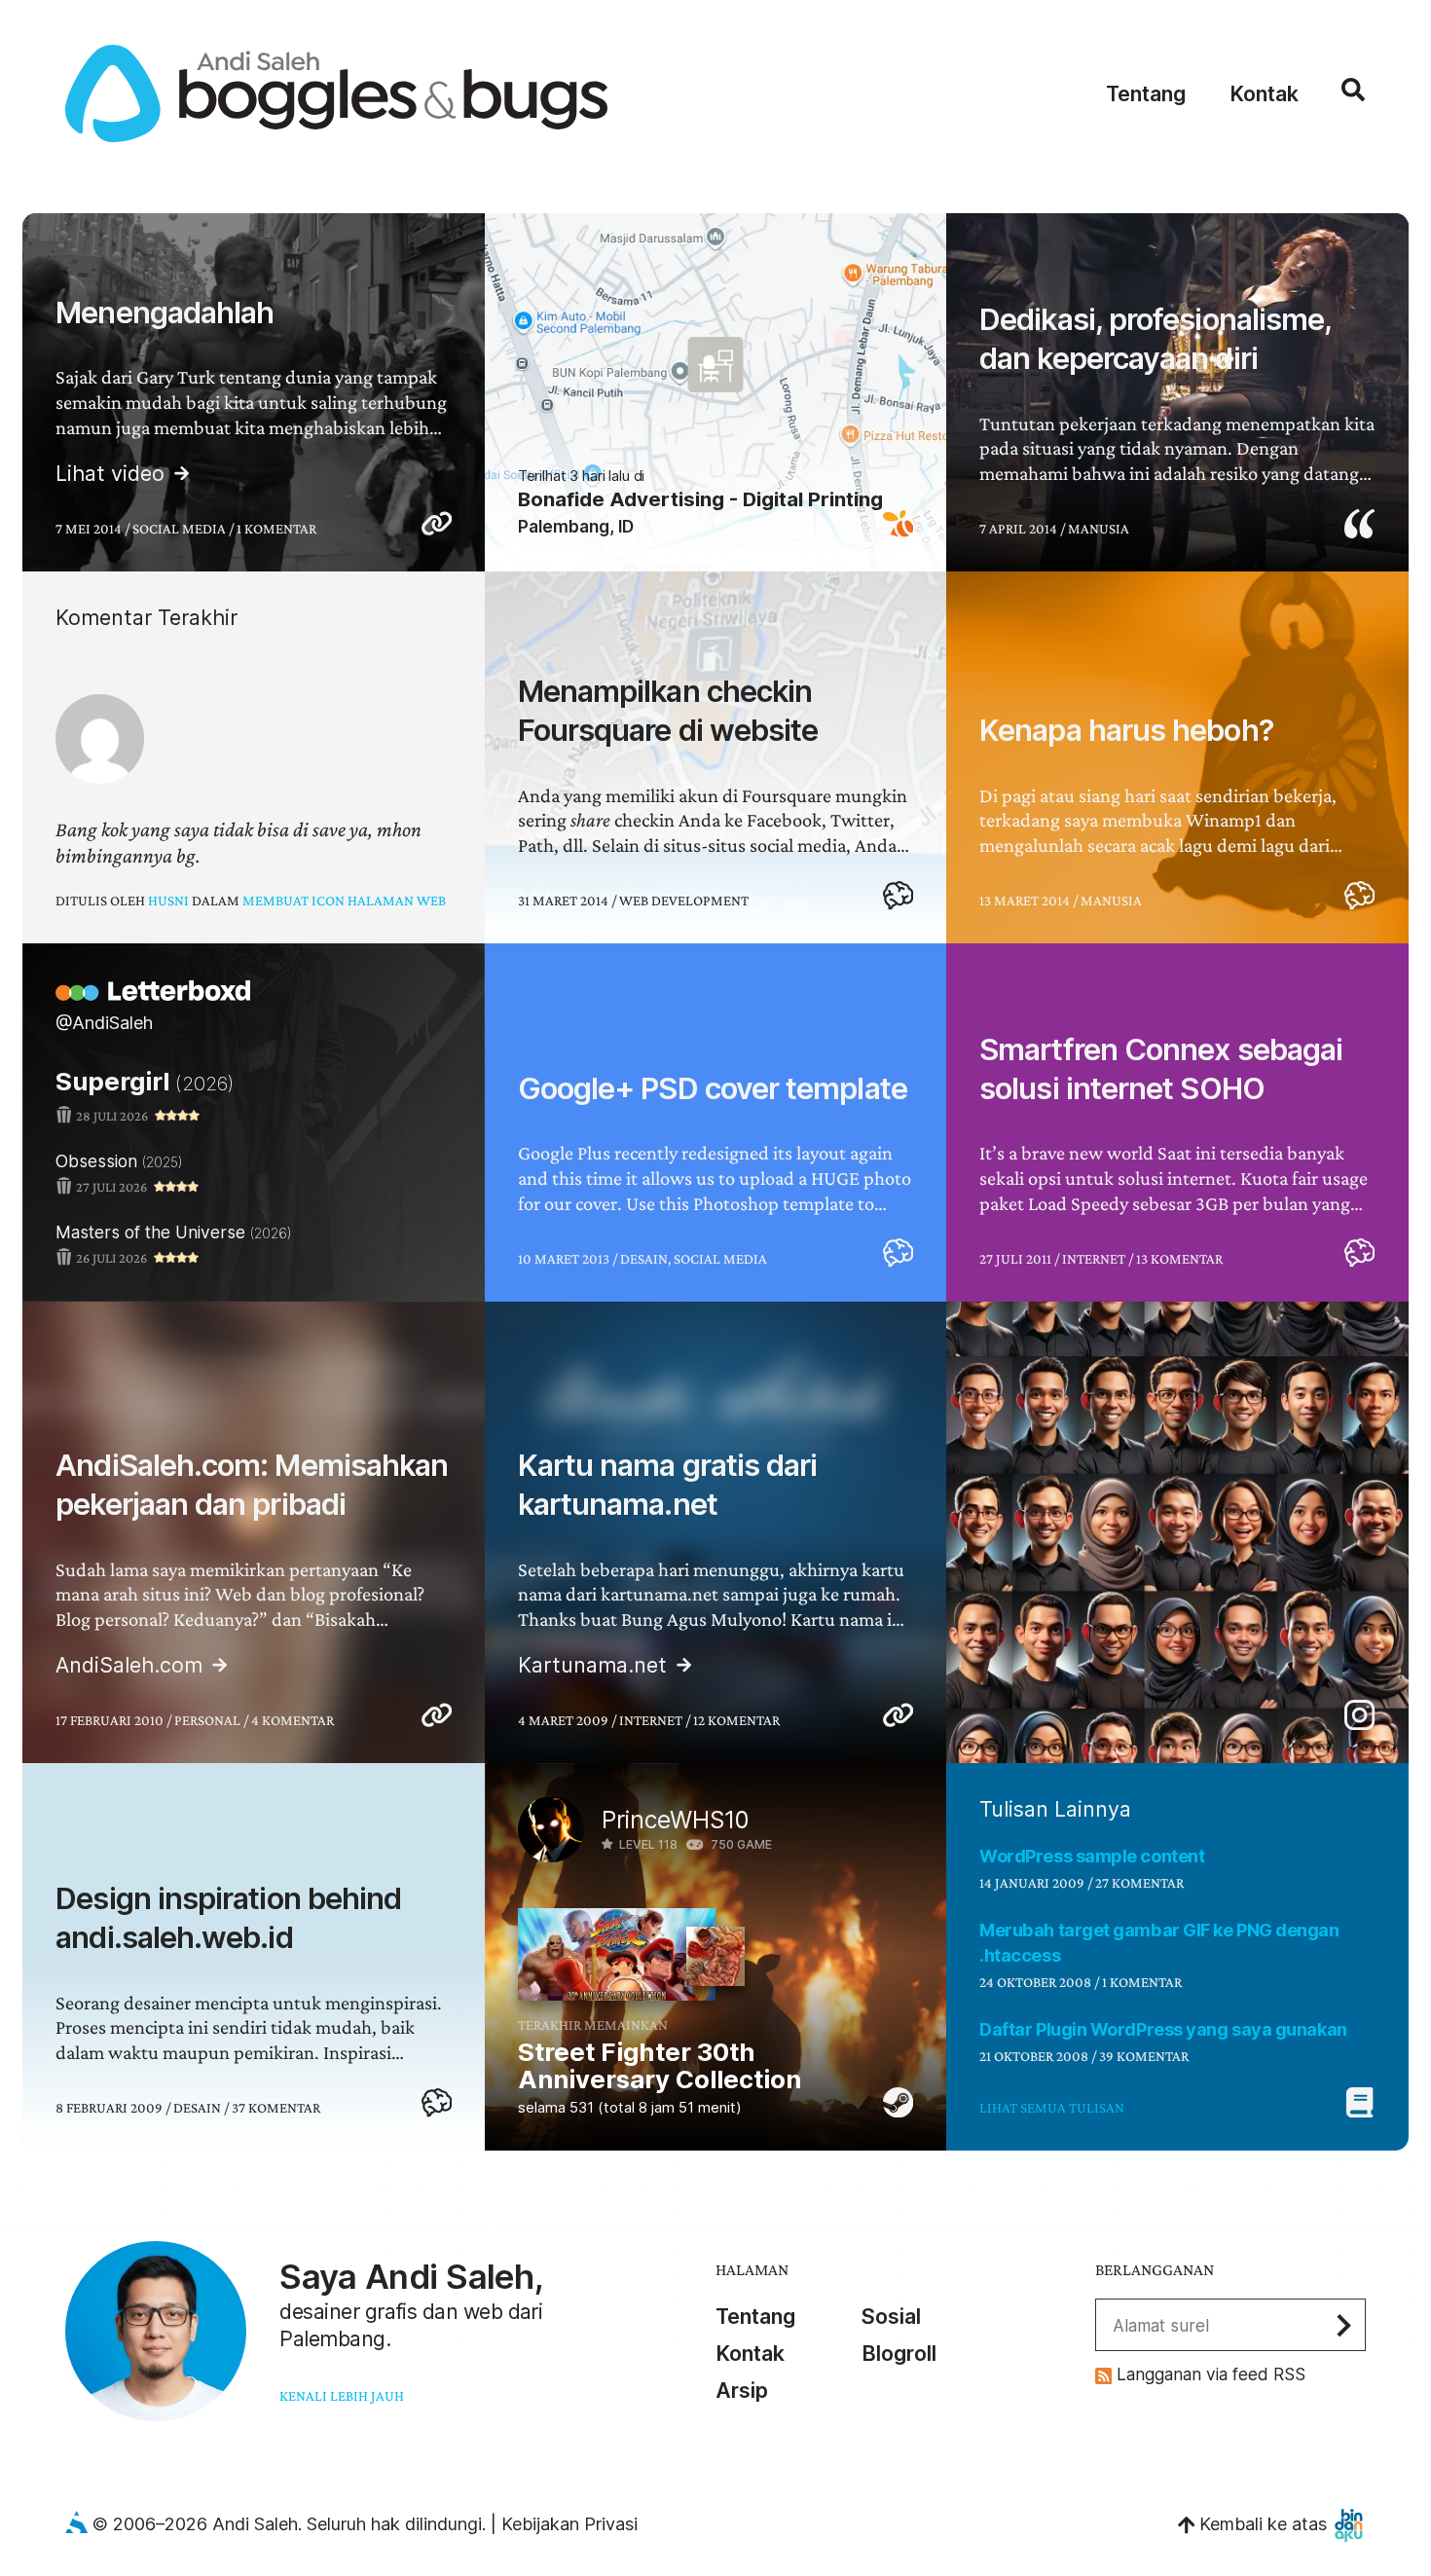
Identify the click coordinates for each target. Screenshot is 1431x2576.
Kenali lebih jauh (342, 2395)
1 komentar (276, 528)
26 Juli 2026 (111, 1258)
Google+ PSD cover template (713, 1088)
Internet (1094, 1258)
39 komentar (1144, 2056)
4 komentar (293, 1720)
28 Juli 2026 (111, 1116)
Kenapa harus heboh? (1126, 730)
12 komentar (736, 1720)
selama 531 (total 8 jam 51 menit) (630, 2107)
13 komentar (1179, 1258)
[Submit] (1344, 2325)
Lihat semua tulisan (1052, 2107)
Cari (1353, 90)
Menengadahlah (165, 312)
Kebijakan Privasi (569, 2523)
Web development (684, 900)
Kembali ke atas (1261, 2523)
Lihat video (110, 473)
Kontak (1264, 93)
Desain (644, 1258)
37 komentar (276, 2107)
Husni (168, 900)
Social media (179, 528)
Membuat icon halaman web (344, 900)
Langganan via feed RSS (1211, 2374)
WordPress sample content (1092, 1856)
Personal (207, 1720)
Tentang (1146, 93)
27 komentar (1139, 1882)
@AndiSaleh (104, 1022)
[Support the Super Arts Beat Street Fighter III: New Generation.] (715, 1956)
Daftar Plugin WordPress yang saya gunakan (1163, 2029)
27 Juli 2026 (111, 1187)
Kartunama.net (592, 1665)
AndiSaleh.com (129, 1665)
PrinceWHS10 (676, 1820)
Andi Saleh (255, 2523)
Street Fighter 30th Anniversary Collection (660, 2065)
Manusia (1099, 528)
